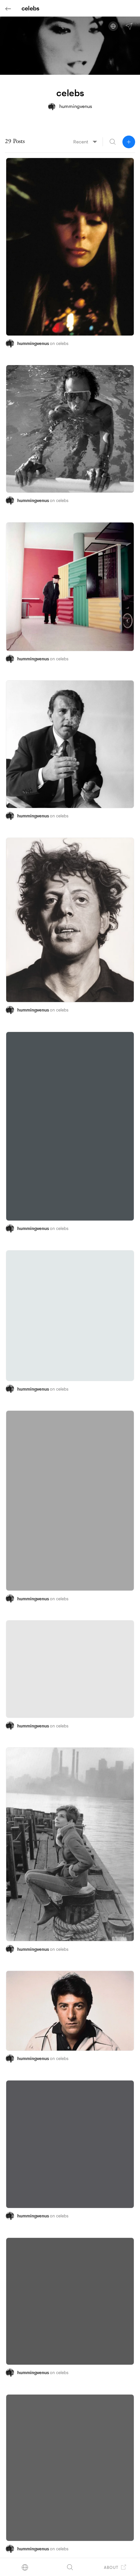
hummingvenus (34, 343)
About (111, 2567)
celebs (62, 343)
